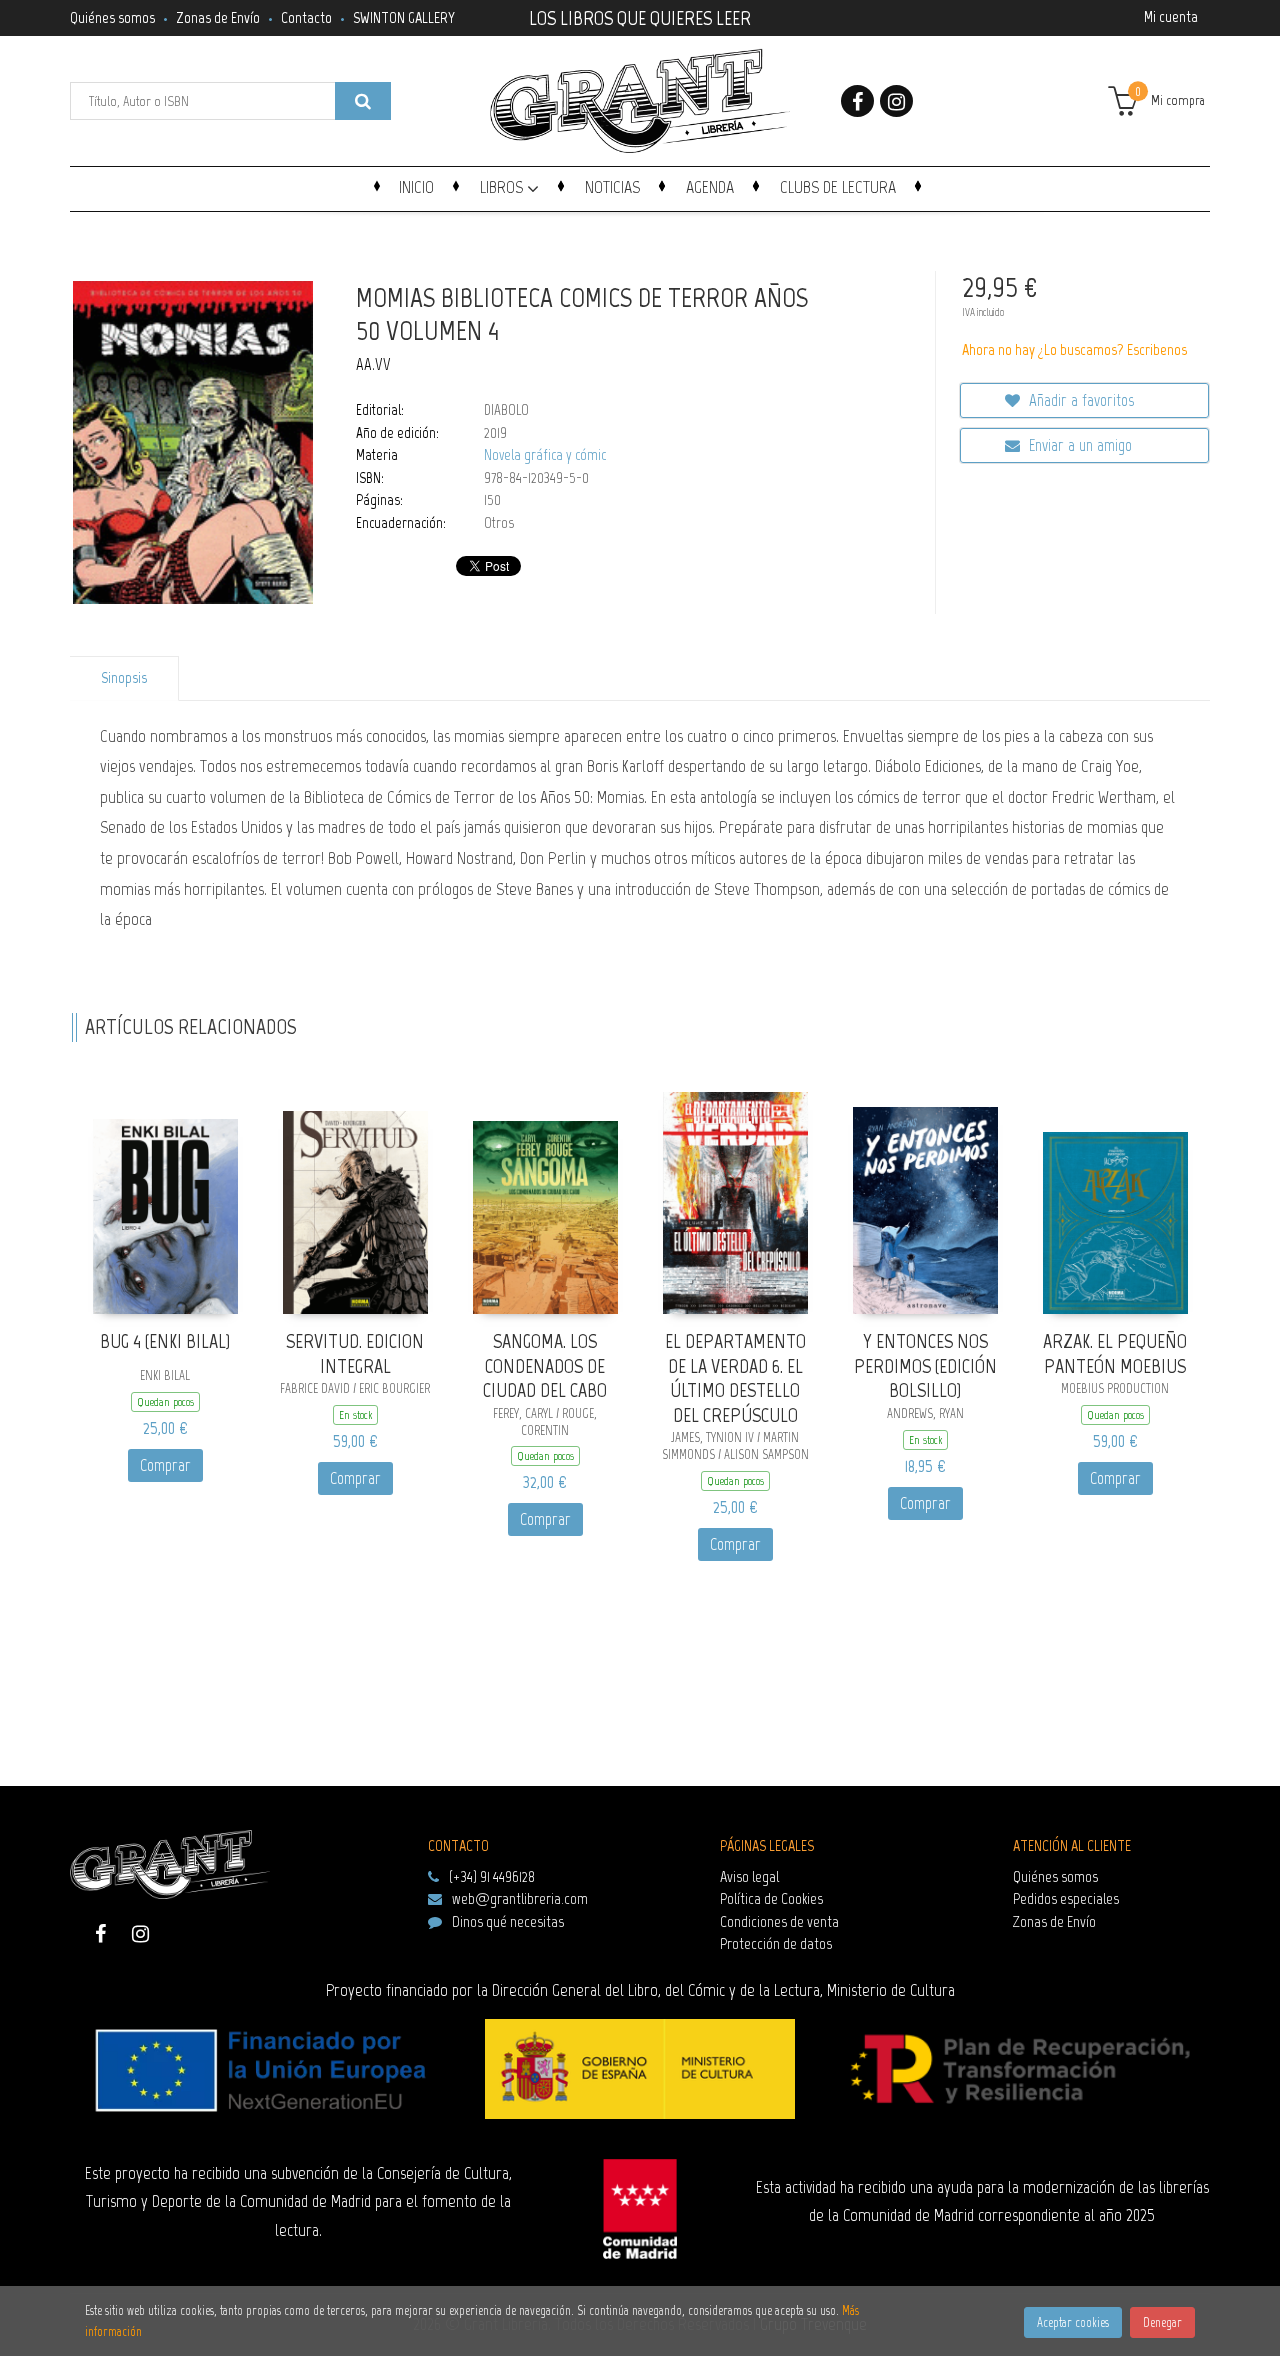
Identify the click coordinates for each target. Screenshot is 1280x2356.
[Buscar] (363, 101)
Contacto (306, 17)
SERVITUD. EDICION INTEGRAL (355, 1353)
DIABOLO (506, 410)
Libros (503, 187)
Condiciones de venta (779, 1921)
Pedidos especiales (1066, 1898)
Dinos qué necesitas (508, 1921)
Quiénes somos (112, 17)
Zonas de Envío (218, 17)
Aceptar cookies (1073, 2322)
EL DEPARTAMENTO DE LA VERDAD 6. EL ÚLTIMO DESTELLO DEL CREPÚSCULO (735, 1378)
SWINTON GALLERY (404, 17)
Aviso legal (749, 1876)
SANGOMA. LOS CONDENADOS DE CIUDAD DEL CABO (545, 1365)
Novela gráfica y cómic (545, 455)
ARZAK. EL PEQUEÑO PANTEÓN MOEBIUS (1115, 1353)
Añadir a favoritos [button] (1079, 400)
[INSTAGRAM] (896, 101)
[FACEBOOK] (857, 101)
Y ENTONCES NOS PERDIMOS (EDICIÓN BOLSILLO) (925, 1365)
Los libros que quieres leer (640, 16)
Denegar (1162, 2322)
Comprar (165, 1465)
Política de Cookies (771, 1898)
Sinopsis (124, 678)
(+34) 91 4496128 (492, 1876)
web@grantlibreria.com (520, 1898)
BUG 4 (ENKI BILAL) (165, 1341)
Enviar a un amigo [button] (1078, 445)
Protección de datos (776, 1943)
